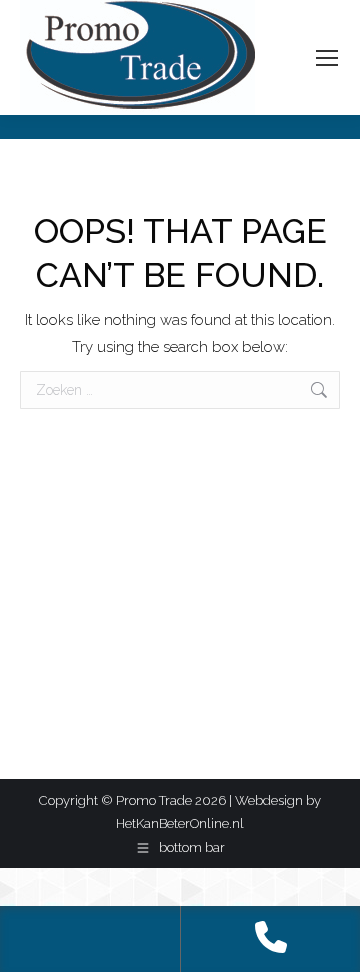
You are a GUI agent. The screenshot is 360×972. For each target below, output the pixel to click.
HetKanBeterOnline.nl (180, 823)
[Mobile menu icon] (327, 58)
